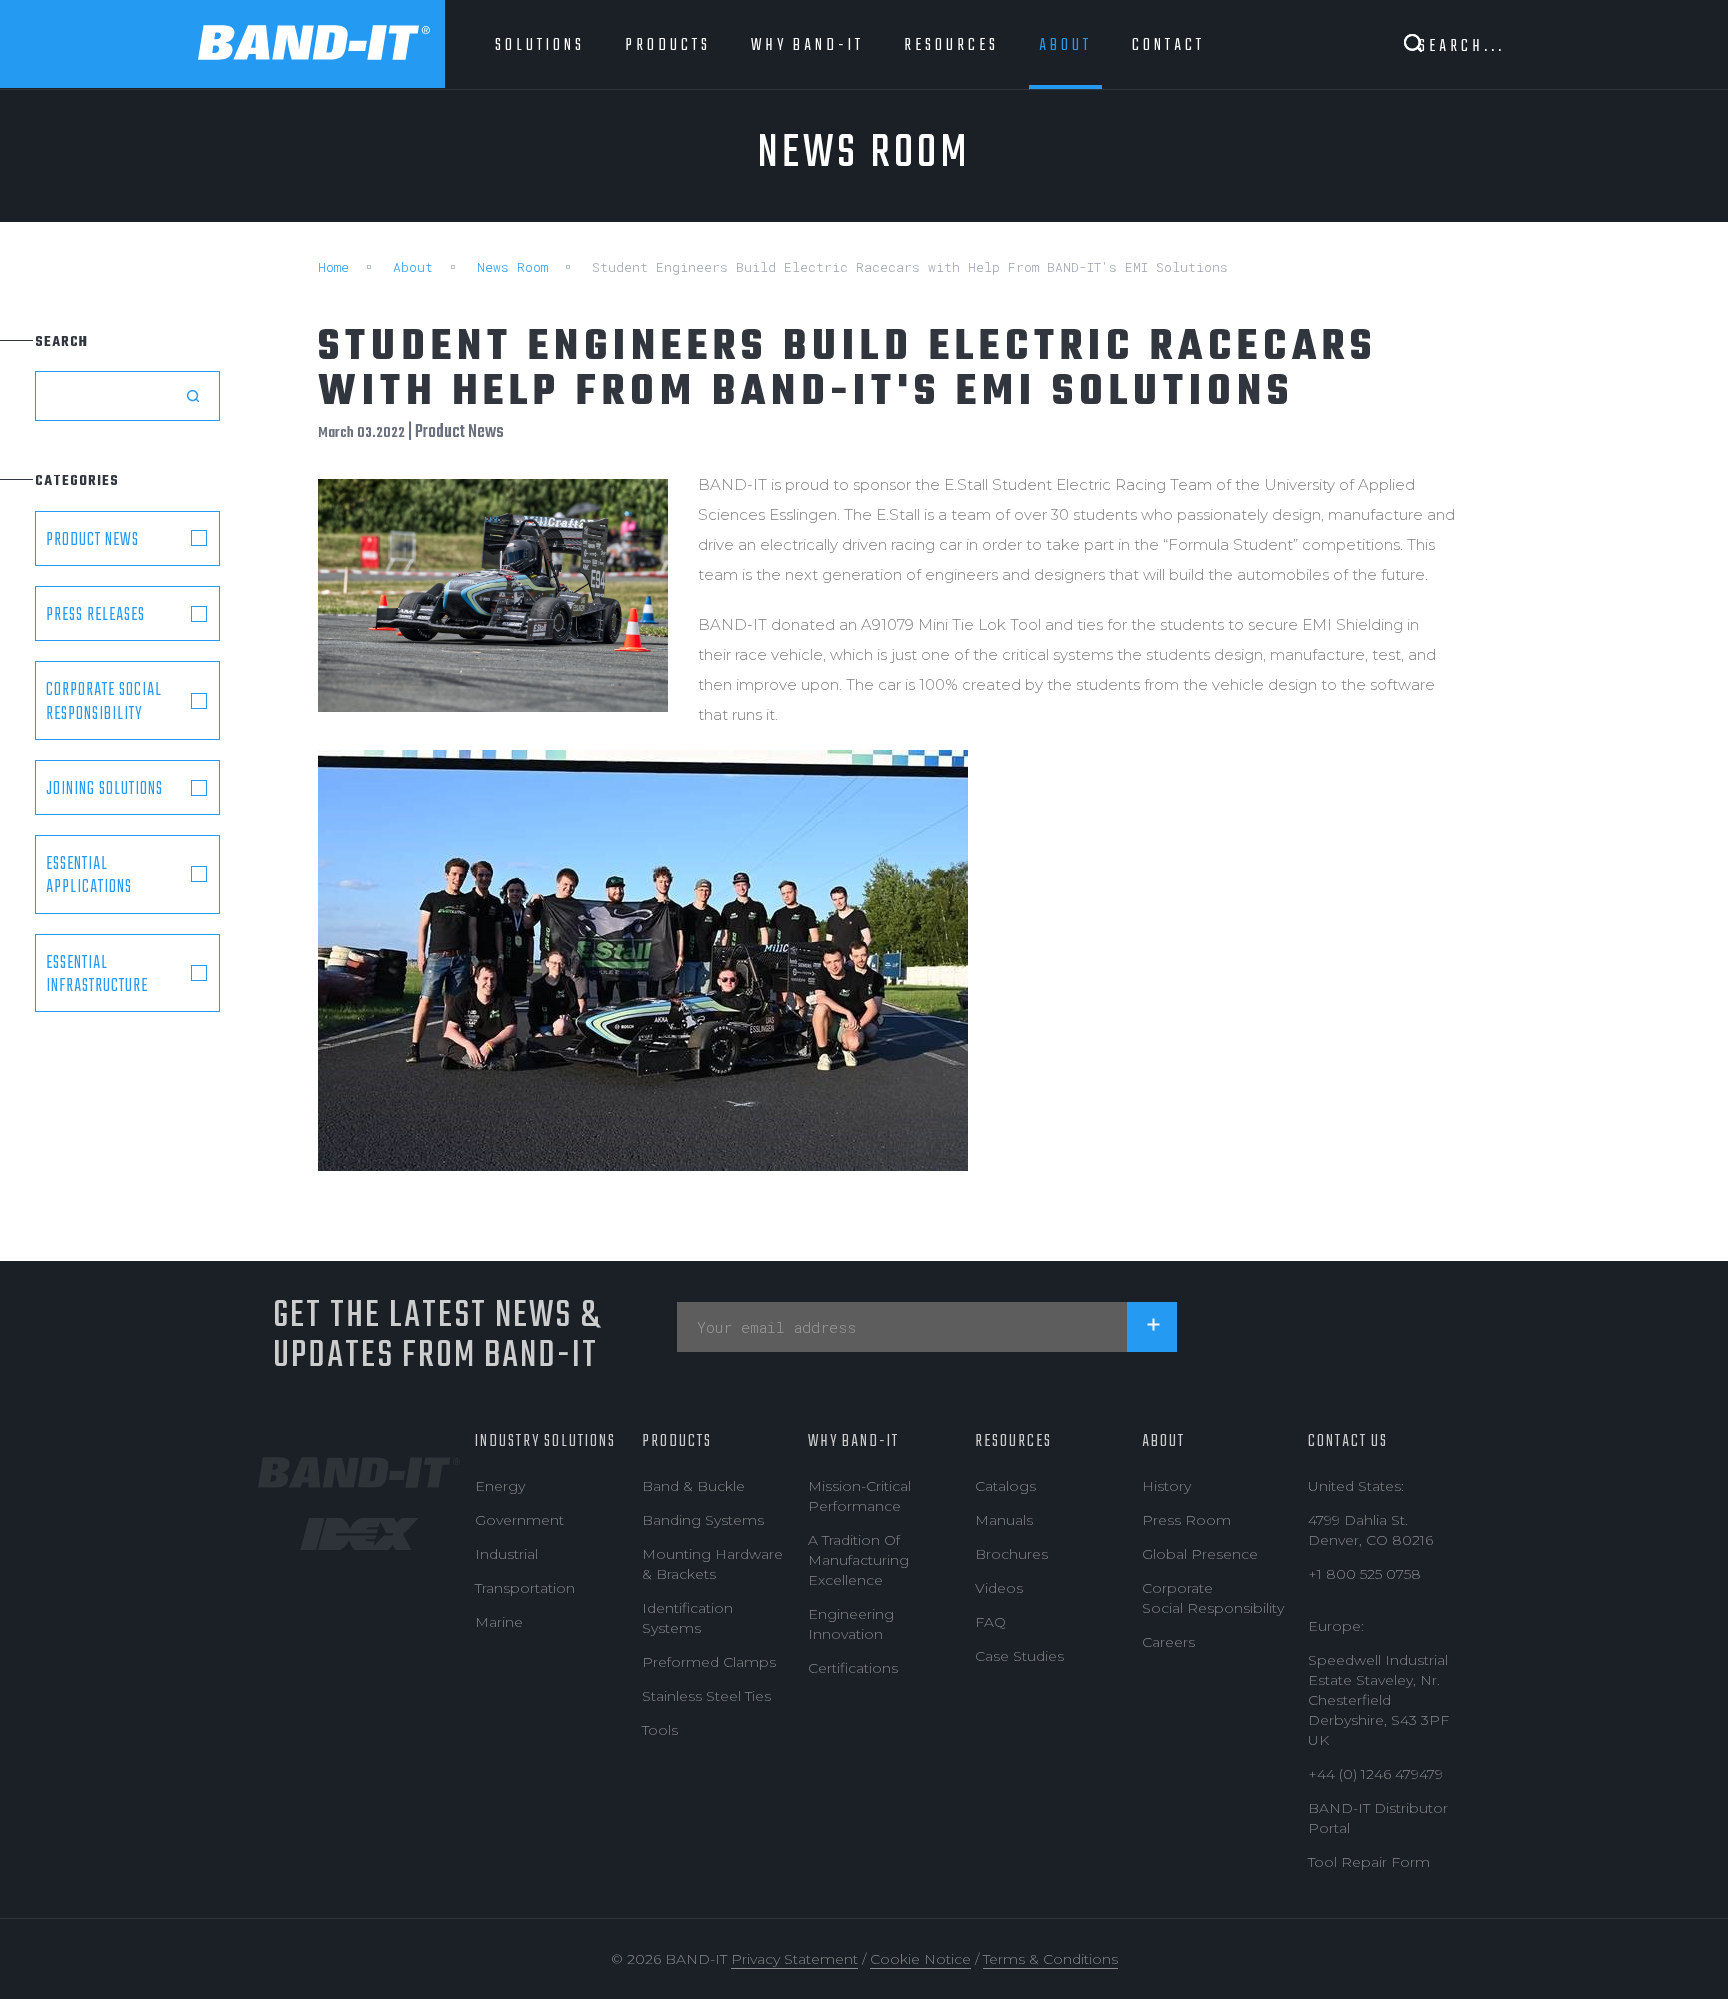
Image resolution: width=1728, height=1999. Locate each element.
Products (677, 1441)
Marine (499, 1622)
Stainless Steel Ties (706, 1696)
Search (61, 342)
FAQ (990, 1622)
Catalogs (1005, 1486)
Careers (1168, 1642)
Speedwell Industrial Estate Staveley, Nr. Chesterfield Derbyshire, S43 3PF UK (1378, 1700)
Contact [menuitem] (1168, 45)
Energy (500, 1486)
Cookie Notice (920, 1959)
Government (519, 1520)
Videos (999, 1588)
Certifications (853, 1668)
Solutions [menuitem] (540, 45)
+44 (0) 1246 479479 (1375, 1774)
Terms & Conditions (1050, 1959)
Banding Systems (703, 1520)
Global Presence (1200, 1554)
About (413, 267)
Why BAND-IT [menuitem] (807, 45)
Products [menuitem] (668, 45)
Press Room (1186, 1520)
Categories (77, 481)
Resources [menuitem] (951, 45)
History (1166, 1486)
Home (333, 267)
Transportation (525, 1588)
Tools (660, 1730)
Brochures (1011, 1554)
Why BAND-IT (853, 1441)
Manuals (1004, 1520)
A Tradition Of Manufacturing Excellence (858, 1560)
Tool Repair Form (1369, 1862)
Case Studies (1019, 1656)
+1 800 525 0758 (1364, 1574)
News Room (512, 267)
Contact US (1348, 1441)
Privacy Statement (794, 1959)
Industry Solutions (545, 1441)
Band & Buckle (693, 1486)
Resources (1013, 1441)
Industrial (506, 1554)
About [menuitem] (1065, 45)
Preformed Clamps (709, 1662)
